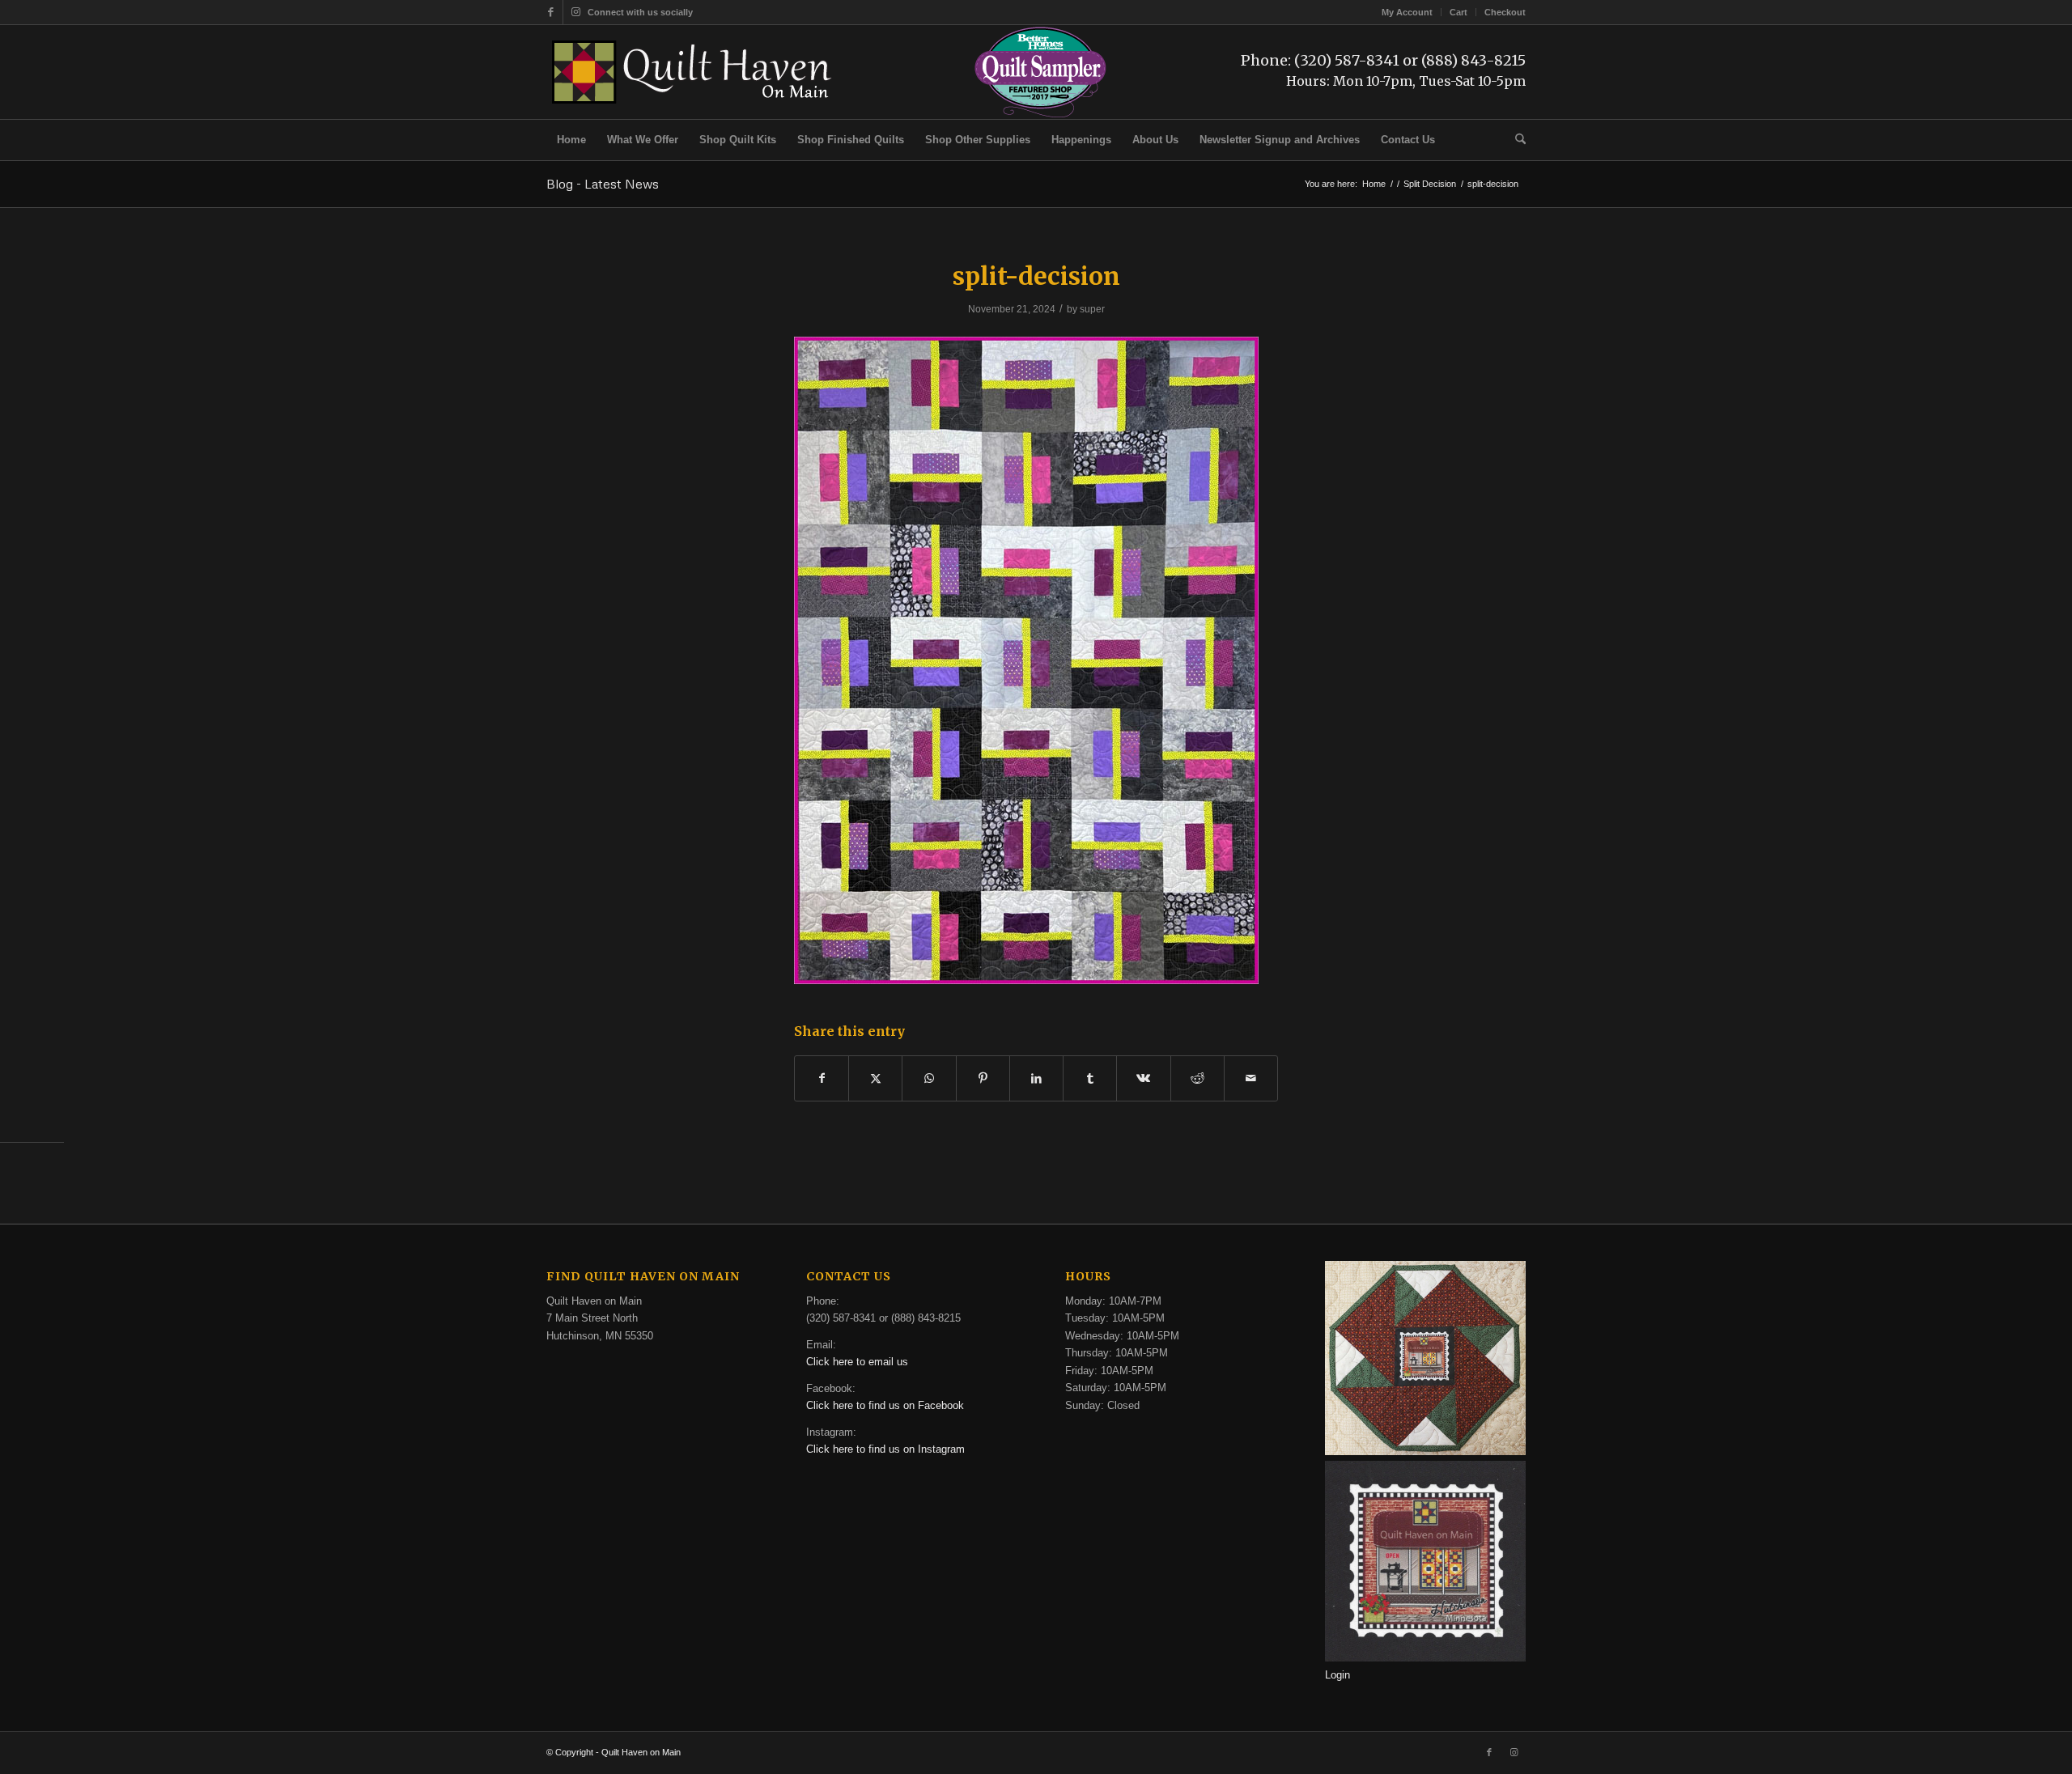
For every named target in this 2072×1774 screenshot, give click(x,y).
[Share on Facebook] (822, 1078)
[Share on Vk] (1143, 1078)
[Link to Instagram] (575, 12)
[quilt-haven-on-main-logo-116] (693, 72)
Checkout (1505, 12)
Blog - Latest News (603, 184)
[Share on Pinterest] (983, 1078)
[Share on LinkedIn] (1036, 1078)
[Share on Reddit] (1197, 1078)
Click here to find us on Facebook (885, 1405)
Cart (1458, 12)
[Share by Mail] (1251, 1078)
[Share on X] (875, 1078)
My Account (1407, 12)
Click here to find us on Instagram (885, 1449)
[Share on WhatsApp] (929, 1078)
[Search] (1515, 140)
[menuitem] (1408, 12)
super (1092, 309)
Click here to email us (857, 1362)
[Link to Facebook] (551, 12)
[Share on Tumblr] (1090, 1078)
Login (1337, 1675)
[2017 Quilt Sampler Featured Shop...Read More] (1040, 115)
